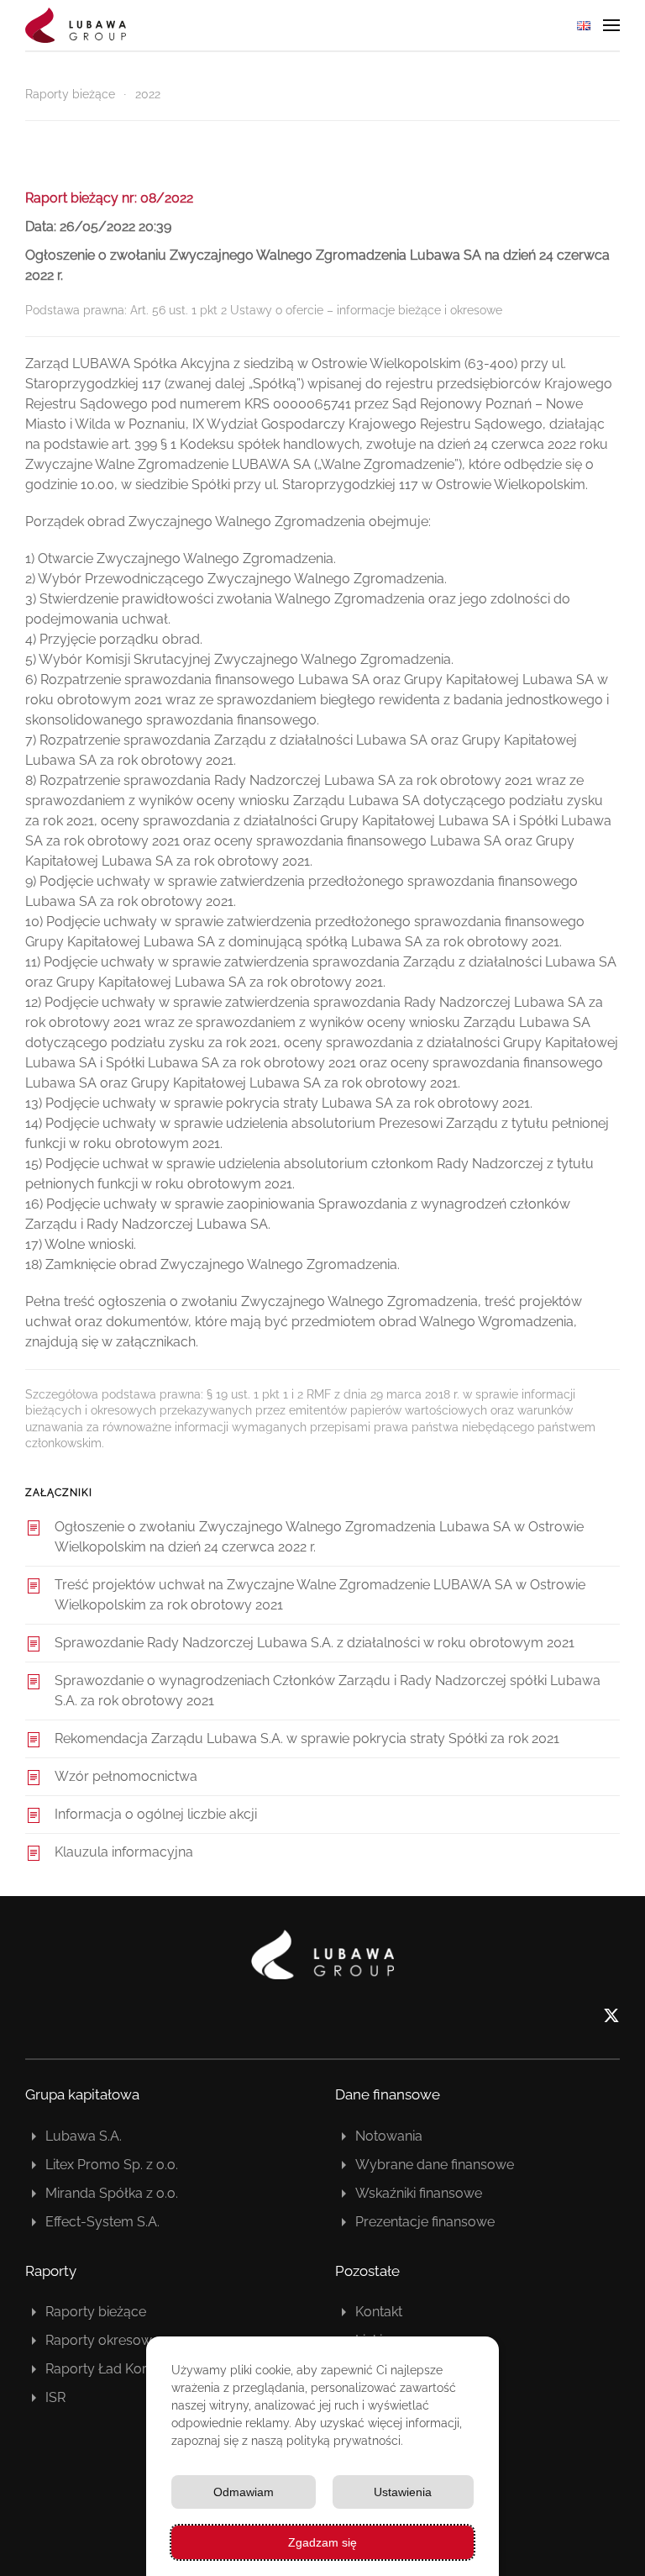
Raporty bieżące (96, 2312)
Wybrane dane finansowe (435, 2165)
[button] (611, 25)
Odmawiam (244, 2492)
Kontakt (379, 2312)
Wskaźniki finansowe (419, 2193)
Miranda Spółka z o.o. (112, 2193)
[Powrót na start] (76, 25)
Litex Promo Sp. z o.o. (112, 2165)
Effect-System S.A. (102, 2222)
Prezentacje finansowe (425, 2222)
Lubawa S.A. (84, 2136)
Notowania (389, 2136)
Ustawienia (403, 2492)
